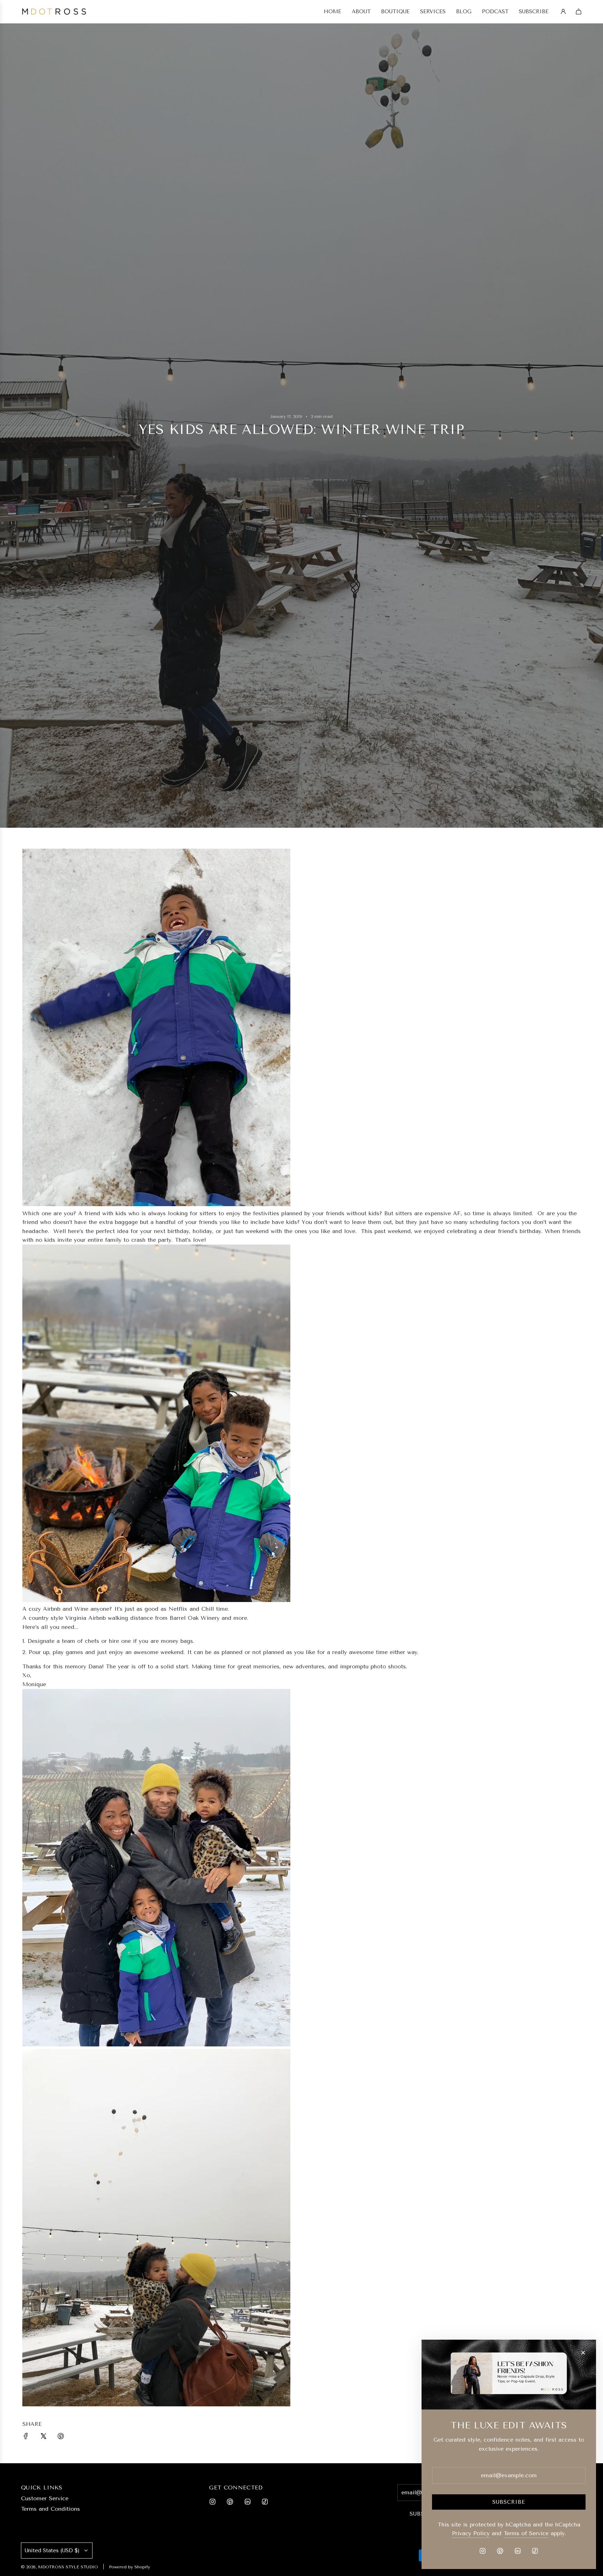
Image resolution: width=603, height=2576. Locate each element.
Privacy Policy (471, 2533)
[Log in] (563, 12)
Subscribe (509, 2502)
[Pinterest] (230, 2502)
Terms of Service (526, 2533)
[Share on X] (43, 2437)
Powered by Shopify (129, 2567)
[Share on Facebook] (26, 2437)
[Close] (583, 2353)
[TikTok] (265, 2502)
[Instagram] (213, 2502)
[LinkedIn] (247, 2502)
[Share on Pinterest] (61, 2437)
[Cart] (579, 12)
